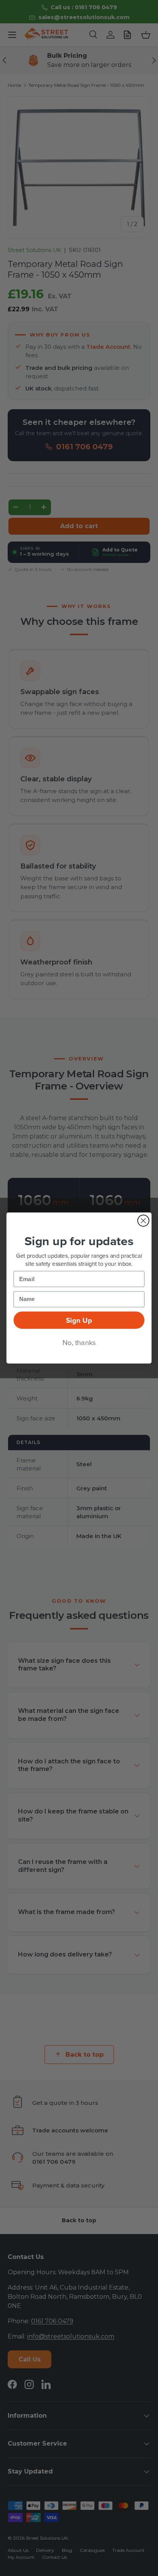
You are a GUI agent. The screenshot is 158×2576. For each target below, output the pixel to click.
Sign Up (79, 1320)
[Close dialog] (143, 1221)
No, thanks (79, 1342)
